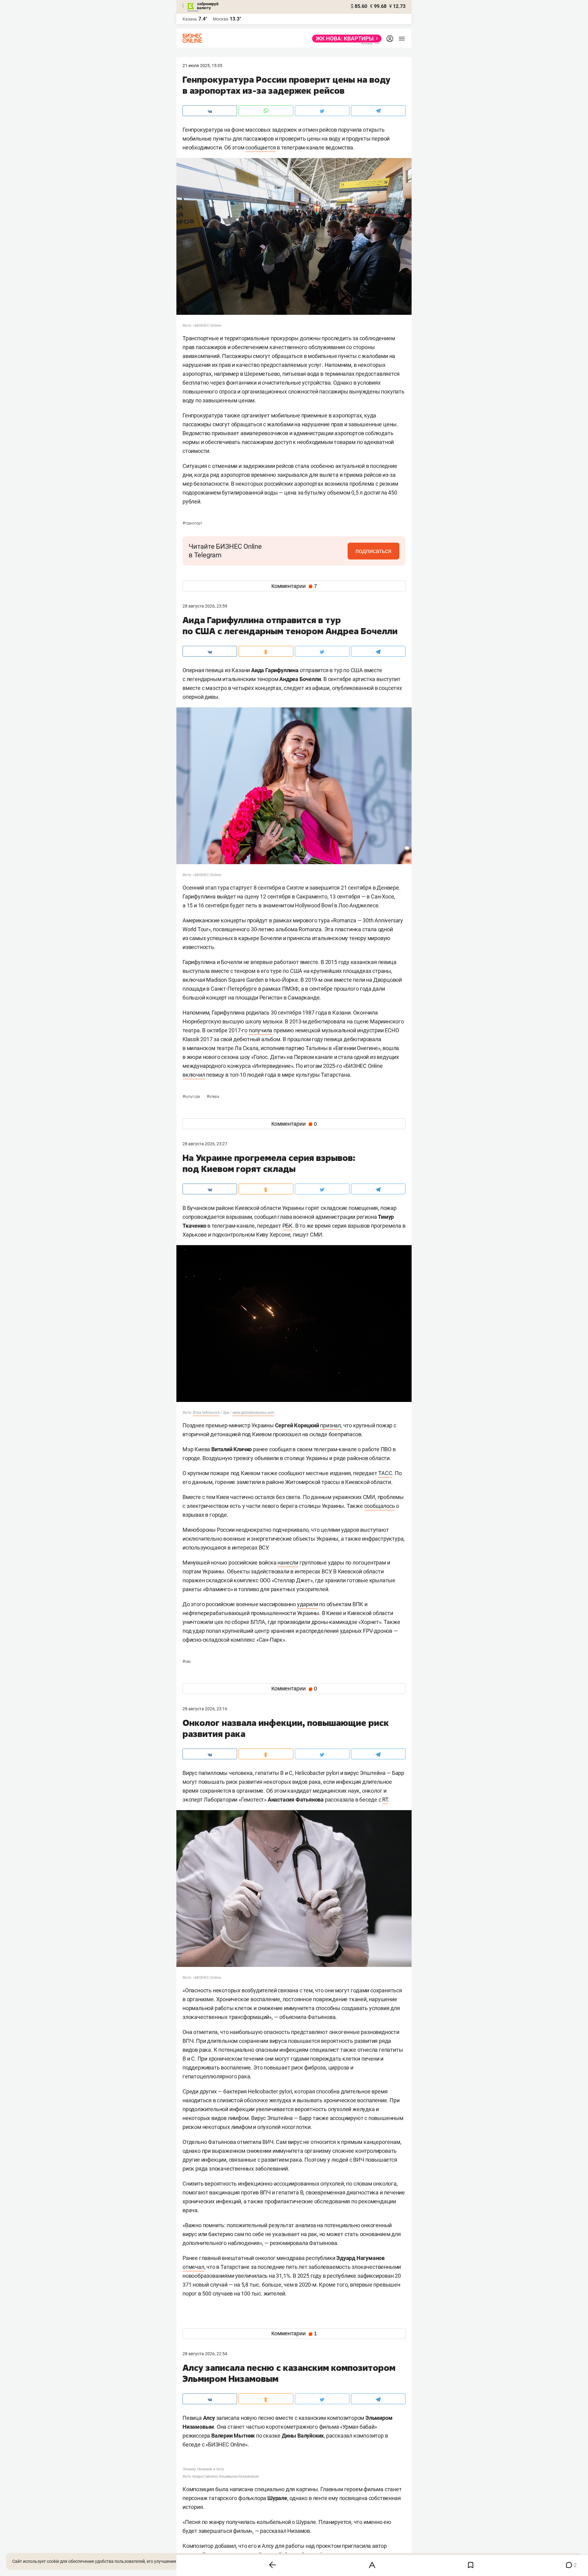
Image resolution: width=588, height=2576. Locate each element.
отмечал (193, 2267)
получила (260, 1030)
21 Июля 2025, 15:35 (202, 66)
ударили (308, 1604)
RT (385, 1800)
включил (194, 1075)
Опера (213, 1097)
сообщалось (380, 1506)
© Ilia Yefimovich (206, 1413)
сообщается (260, 147)
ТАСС (385, 1473)
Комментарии (294, 586)
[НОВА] (345, 39)
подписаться (373, 551)
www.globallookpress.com (253, 1413)
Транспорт (192, 523)
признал (330, 1425)
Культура (192, 1097)
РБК (287, 1226)
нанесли (288, 1563)
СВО (187, 1662)
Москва (221, 19)
